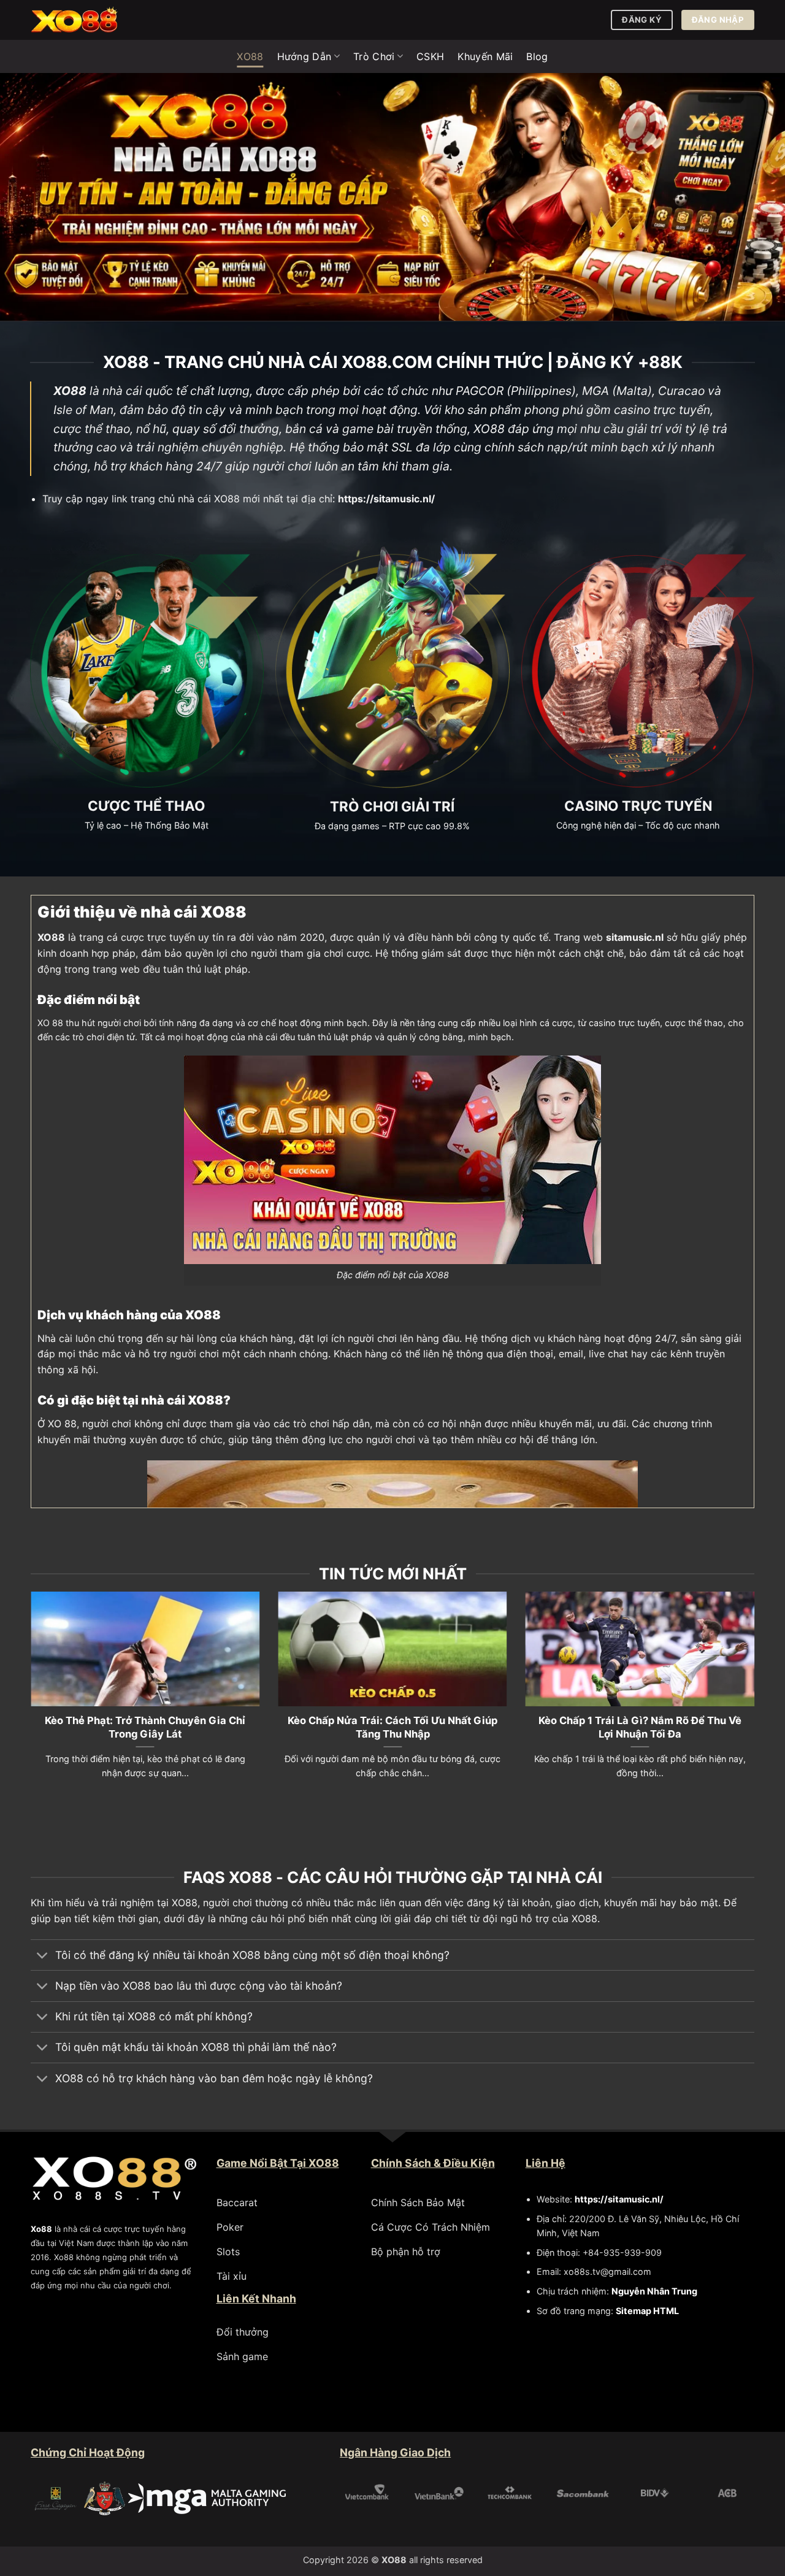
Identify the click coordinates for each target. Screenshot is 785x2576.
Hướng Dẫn (304, 56)
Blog (537, 56)
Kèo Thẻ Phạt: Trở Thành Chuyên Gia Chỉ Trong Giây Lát (145, 1727)
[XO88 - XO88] (92, 20)
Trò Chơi (374, 56)
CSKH (430, 56)
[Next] (757, 1700)
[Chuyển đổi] (43, 1956)
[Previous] (28, 1700)
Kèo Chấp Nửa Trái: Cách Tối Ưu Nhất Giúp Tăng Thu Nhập (392, 1727)
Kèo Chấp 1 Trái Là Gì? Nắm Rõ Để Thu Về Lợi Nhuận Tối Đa (640, 1727)
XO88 (250, 56)
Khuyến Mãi (485, 56)
